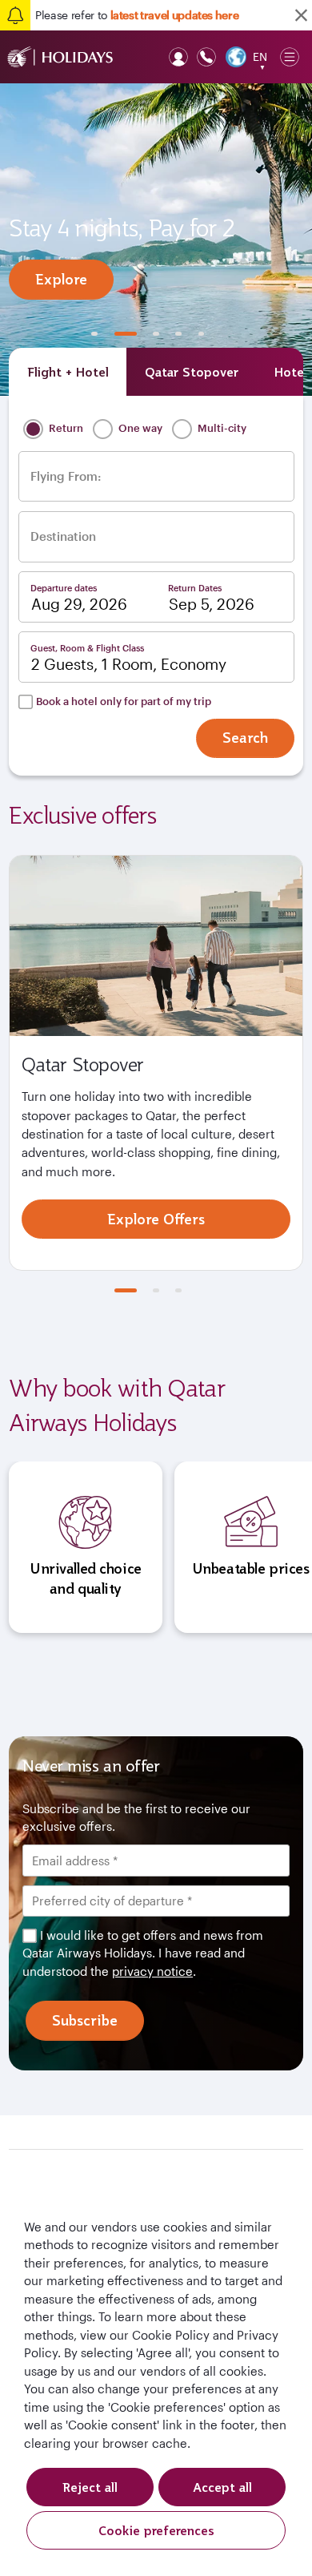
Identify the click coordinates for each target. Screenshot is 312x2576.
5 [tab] (202, 334)
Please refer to (137, 15)
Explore (61, 279)
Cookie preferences (156, 2530)
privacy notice (152, 1971)
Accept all (222, 2487)
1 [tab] (94, 334)
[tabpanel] (156, 240)
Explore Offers (156, 1219)
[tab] (68, 372)
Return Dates (195, 588)
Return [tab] (65, 428)
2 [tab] (126, 334)
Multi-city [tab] (221, 428)
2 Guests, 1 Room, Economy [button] (129, 664)
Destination (63, 536)
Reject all (90, 2487)
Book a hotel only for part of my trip (124, 701)
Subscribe (85, 2020)
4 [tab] (178, 334)
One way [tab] (139, 428)
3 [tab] (156, 334)
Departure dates (64, 588)
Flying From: (66, 476)
